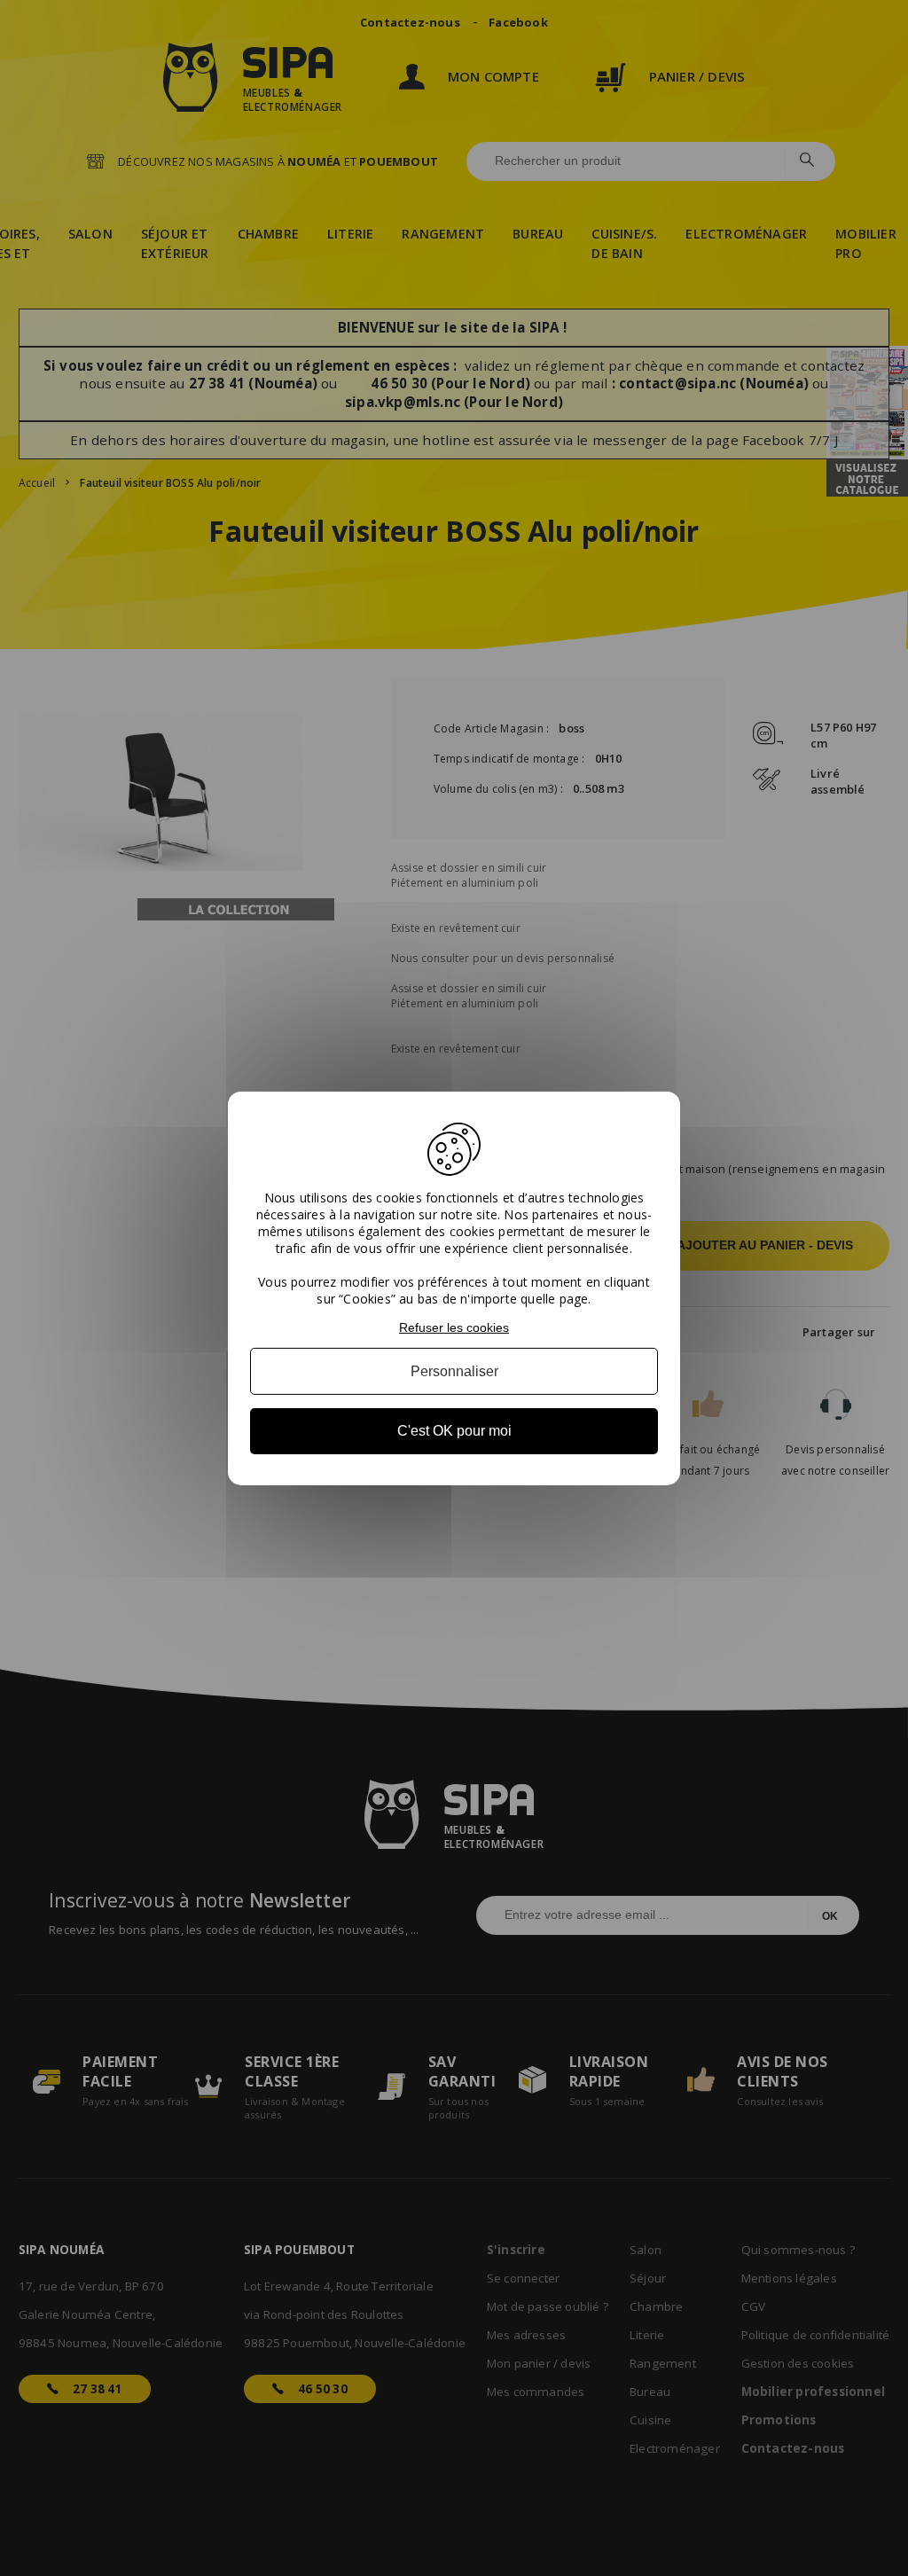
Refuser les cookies (454, 1327)
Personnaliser (454, 1371)
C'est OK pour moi (454, 1431)
